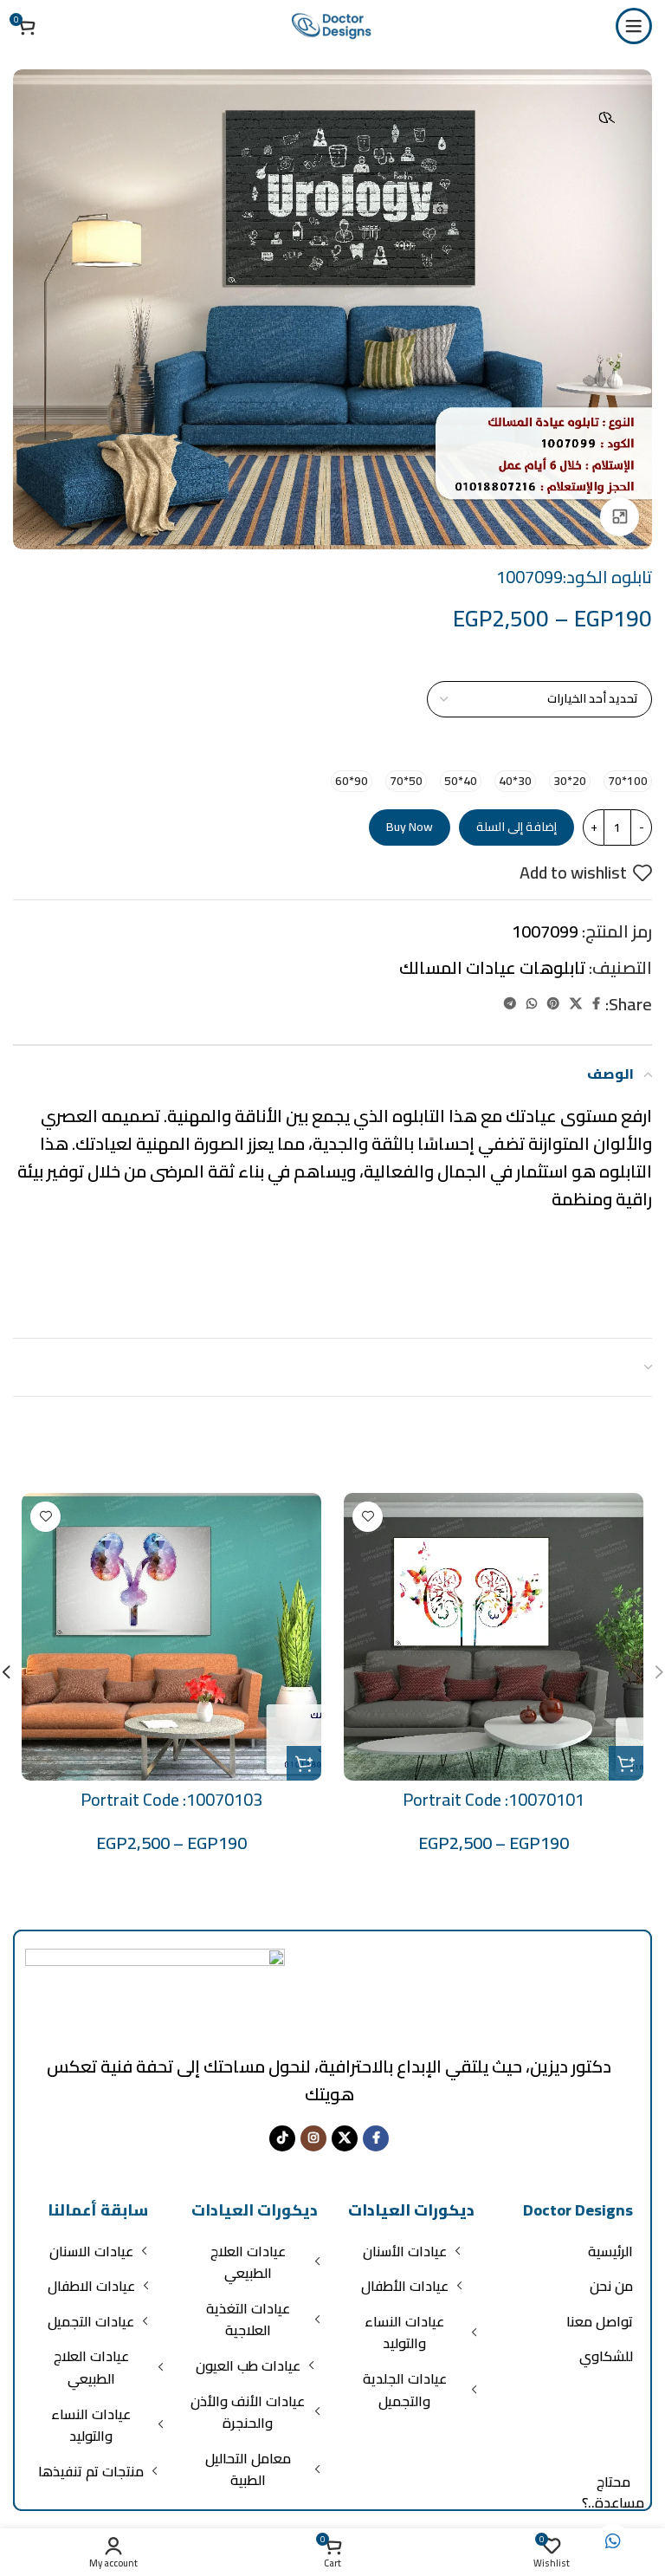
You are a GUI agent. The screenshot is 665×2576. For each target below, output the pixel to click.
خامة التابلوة (606, 663)
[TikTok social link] (282, 2138)
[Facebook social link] (596, 1004)
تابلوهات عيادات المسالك (492, 967)
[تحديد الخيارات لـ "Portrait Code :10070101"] (626, 1763)
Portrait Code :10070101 (494, 1799)
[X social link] (576, 1004)
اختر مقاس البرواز (591, 749)
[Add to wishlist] (368, 1517)
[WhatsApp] (613, 2541)
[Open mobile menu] (634, 26)
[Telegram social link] (510, 1004)
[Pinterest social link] (553, 1004)
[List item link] (568, 2252)
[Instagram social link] (313, 2138)
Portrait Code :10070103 (171, 1799)
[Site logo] (332, 24)
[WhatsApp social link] (532, 1004)
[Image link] (155, 1990)
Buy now (410, 827)
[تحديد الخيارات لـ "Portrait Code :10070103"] (304, 1763)
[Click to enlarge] (620, 517)
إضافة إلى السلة (517, 827)
